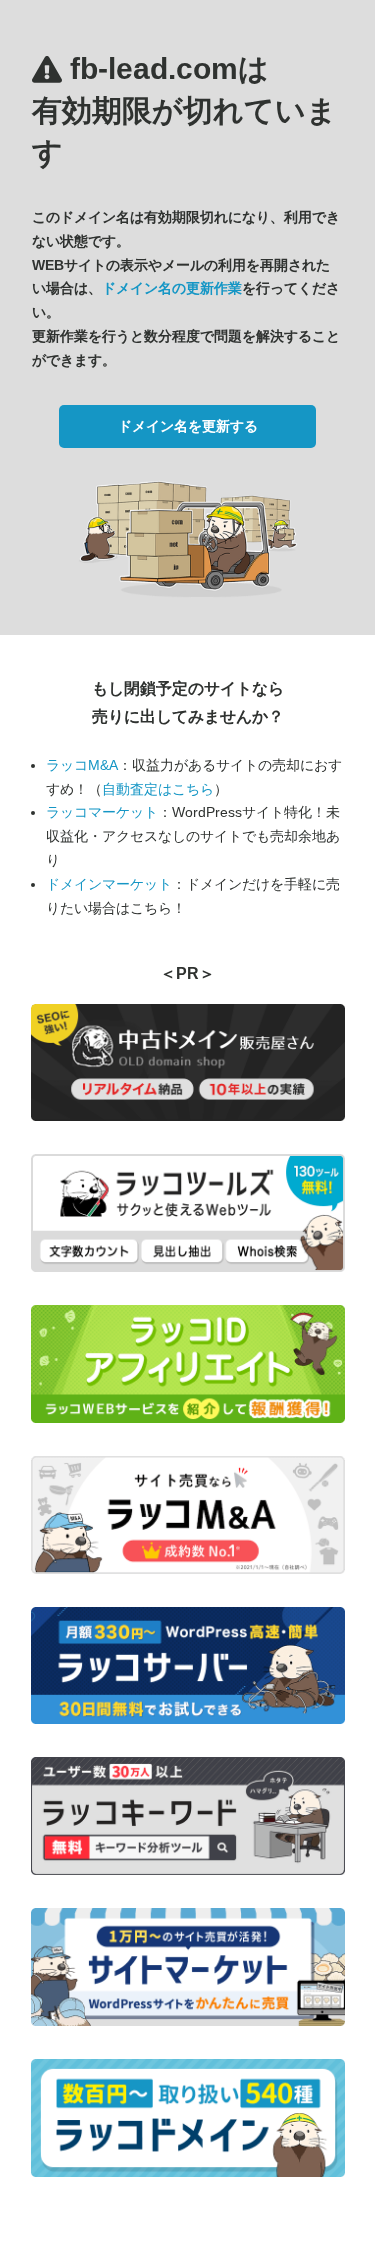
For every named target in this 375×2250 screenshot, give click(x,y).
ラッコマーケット (102, 812)
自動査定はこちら (158, 789)
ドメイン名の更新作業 (172, 288)
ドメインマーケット (109, 884)
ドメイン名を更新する (188, 426)
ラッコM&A (82, 765)
